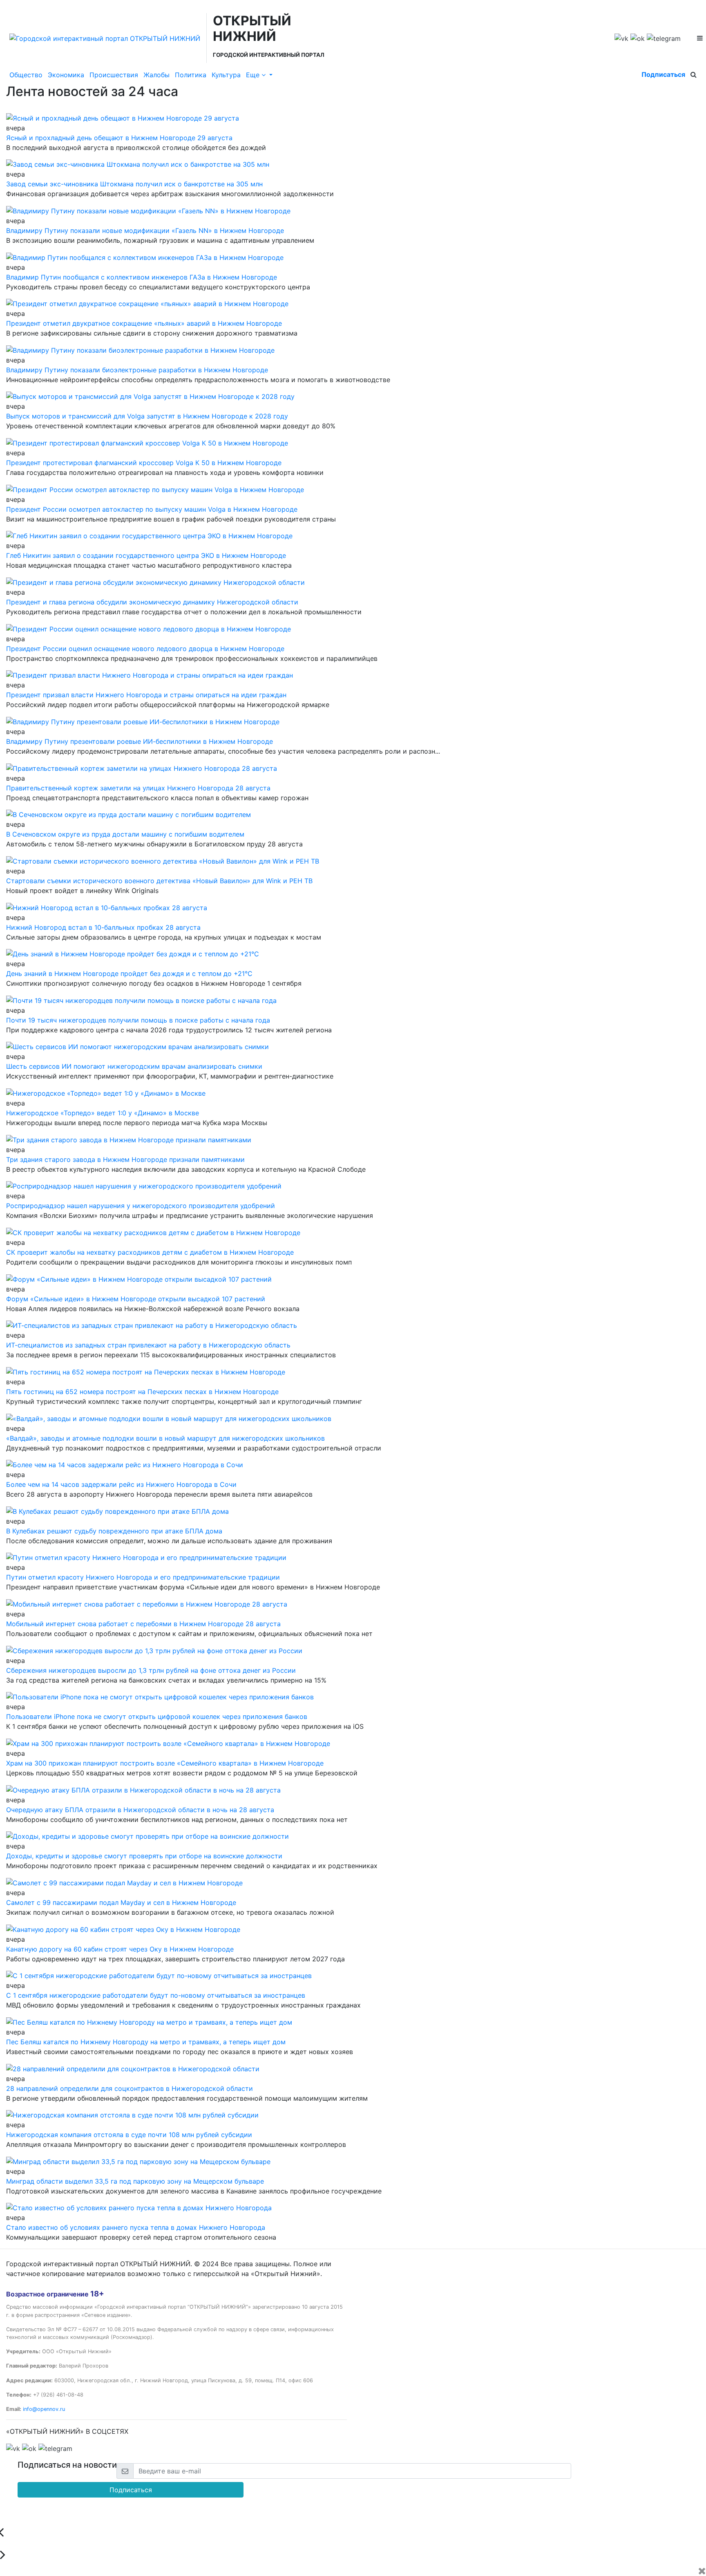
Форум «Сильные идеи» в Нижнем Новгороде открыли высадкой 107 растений (136, 1299)
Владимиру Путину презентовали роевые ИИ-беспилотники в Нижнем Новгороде (140, 741)
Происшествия (114, 75)
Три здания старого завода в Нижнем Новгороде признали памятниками (125, 1159)
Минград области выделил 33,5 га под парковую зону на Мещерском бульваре (135, 2181)
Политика (191, 75)
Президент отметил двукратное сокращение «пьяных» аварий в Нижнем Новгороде (144, 323)
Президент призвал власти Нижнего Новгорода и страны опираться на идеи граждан (146, 695)
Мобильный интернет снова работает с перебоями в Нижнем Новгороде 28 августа (143, 1624)
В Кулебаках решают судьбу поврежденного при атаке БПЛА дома (114, 1531)
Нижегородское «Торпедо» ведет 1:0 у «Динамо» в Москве (103, 1113)
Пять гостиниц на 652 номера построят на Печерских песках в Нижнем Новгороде (142, 1392)
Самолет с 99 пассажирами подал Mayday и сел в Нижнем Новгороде (121, 1902)
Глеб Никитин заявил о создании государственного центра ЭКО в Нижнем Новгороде (146, 555)
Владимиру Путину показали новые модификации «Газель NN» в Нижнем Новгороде (145, 231)
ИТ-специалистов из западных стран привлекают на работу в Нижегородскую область (148, 1345)
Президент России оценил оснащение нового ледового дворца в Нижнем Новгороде (145, 649)
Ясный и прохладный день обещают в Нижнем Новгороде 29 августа (119, 138)
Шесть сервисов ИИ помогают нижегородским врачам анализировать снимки (134, 1066)
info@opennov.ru (44, 2409)
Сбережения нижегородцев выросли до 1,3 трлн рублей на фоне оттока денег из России (151, 1670)
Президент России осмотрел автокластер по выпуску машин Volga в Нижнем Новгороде (152, 509)
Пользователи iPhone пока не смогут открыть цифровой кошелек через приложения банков (157, 1717)
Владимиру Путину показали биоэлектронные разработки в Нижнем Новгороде (137, 370)
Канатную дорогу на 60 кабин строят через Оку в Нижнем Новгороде (120, 1949)
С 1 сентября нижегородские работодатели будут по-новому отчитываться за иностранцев (156, 1995)
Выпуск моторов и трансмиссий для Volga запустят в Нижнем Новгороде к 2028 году (147, 416)
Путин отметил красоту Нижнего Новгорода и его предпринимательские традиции (143, 1577)
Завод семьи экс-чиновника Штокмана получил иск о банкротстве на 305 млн (134, 184)
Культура (226, 75)
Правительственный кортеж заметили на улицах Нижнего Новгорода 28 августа (138, 788)
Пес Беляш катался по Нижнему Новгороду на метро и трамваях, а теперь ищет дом (146, 2042)
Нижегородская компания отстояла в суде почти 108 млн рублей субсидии (129, 2135)
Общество (26, 75)
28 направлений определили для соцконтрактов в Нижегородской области (130, 2088)
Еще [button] (254, 75)
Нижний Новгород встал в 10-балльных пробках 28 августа (103, 927)
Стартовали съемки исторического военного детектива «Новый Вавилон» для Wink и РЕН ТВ (159, 881)
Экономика (66, 75)
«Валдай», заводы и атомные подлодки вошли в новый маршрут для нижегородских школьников (165, 1438)
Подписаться (663, 74)
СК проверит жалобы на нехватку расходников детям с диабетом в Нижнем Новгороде (150, 1252)
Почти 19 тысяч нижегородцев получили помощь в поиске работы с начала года (138, 1020)
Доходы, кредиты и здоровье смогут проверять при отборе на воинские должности (144, 1856)
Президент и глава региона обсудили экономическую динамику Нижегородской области (152, 602)
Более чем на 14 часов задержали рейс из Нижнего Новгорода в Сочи (121, 1484)
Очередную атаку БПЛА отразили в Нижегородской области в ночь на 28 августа (140, 1810)
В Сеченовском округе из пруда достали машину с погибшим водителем (125, 834)
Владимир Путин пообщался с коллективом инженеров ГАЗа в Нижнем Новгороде (142, 277)
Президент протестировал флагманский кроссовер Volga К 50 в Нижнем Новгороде (144, 463)
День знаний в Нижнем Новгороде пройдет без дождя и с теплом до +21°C (129, 974)
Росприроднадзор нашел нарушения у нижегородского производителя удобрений (141, 1206)
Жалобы (156, 75)
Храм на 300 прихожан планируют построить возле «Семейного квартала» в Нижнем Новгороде (165, 1763)
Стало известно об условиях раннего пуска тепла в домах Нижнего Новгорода (136, 2227)
